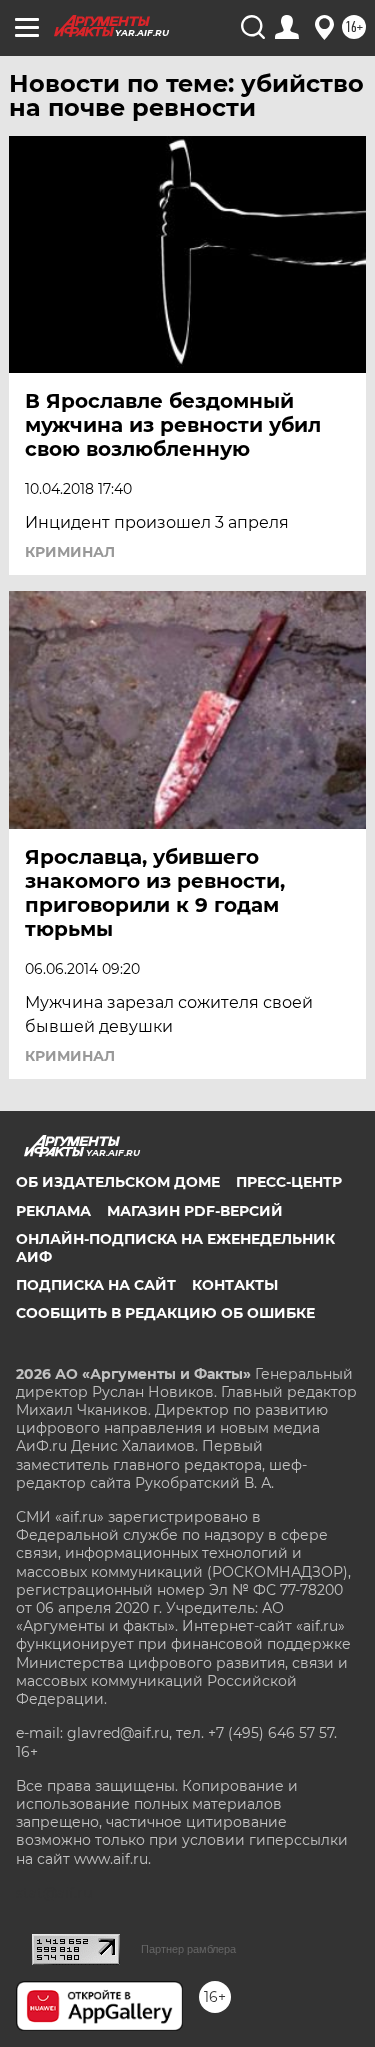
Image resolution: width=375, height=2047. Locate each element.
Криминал (70, 552)
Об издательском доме (118, 1182)
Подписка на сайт (96, 1285)
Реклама (53, 1211)
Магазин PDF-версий (195, 1211)
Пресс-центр (289, 1182)
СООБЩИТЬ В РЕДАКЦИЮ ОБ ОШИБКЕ (165, 1313)
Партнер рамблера (188, 1949)
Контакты (235, 1285)
